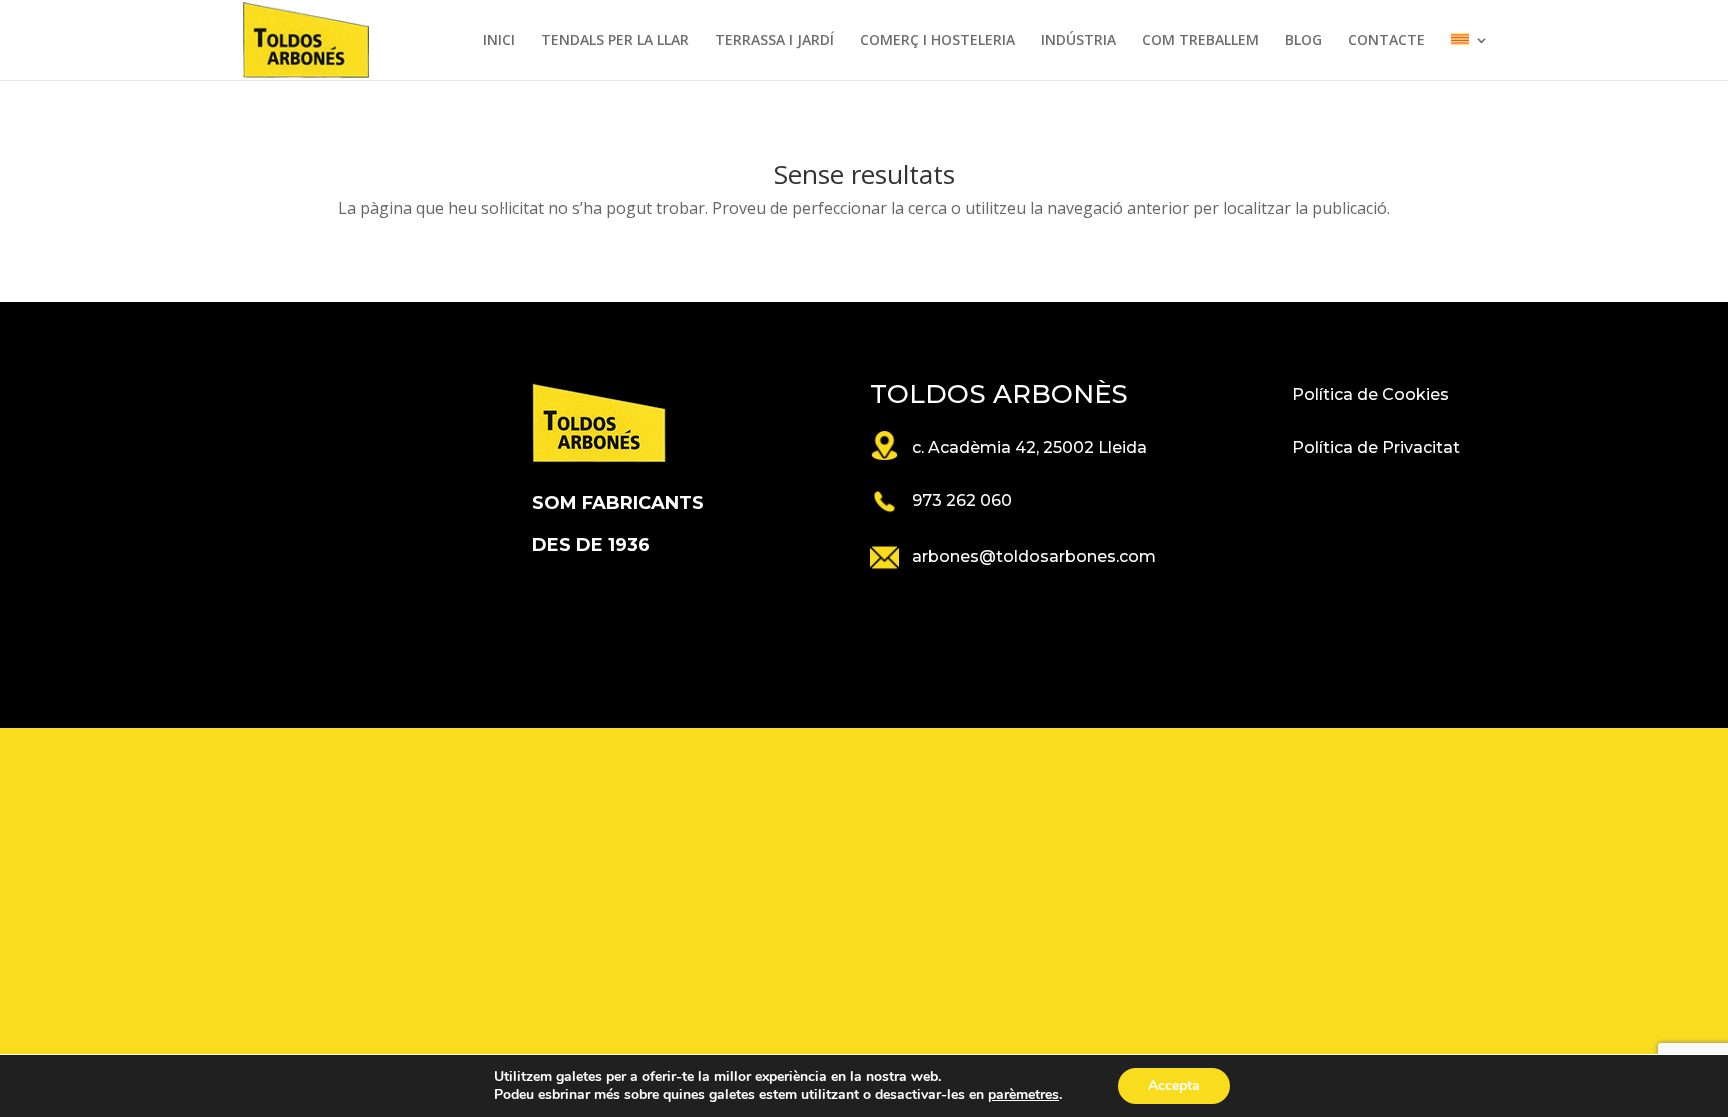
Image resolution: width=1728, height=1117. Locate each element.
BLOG (1303, 41)
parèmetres (1023, 1095)
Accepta (1174, 1085)
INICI (499, 41)
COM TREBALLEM (1200, 41)
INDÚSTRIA (1078, 41)
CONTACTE (1386, 41)
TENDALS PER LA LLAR (615, 41)
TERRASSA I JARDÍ (774, 41)
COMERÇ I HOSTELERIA (937, 41)
